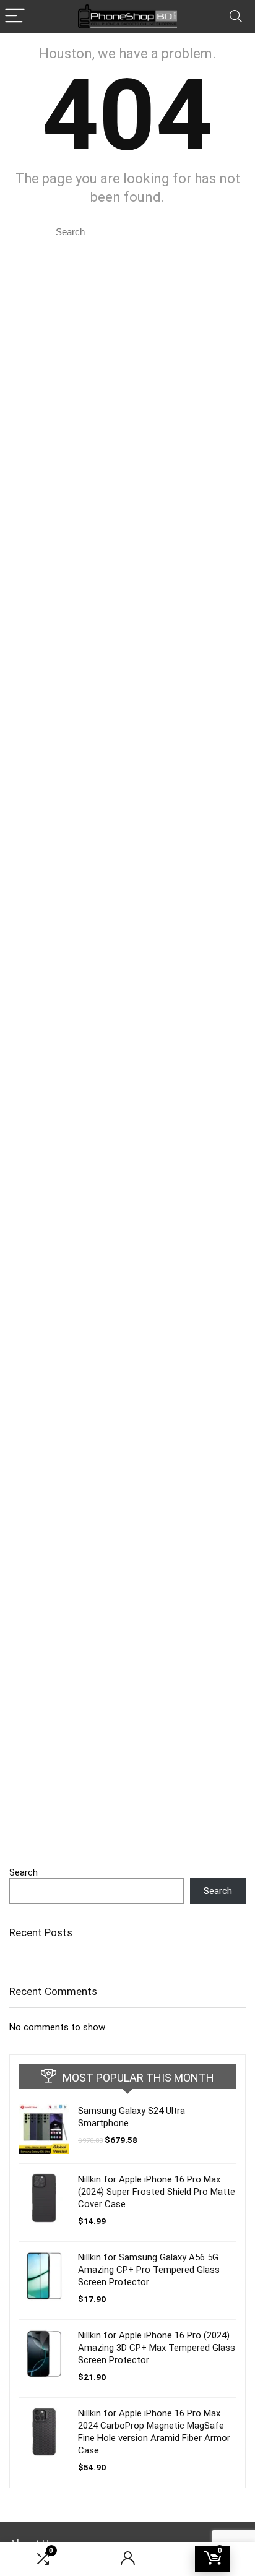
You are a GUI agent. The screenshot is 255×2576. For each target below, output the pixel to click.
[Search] (236, 16)
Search (24, 1872)
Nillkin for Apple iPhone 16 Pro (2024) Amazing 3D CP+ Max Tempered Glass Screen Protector (157, 2348)
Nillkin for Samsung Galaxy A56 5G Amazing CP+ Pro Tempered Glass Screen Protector (149, 2270)
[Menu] (15, 16)
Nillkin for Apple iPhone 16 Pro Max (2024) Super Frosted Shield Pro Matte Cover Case (157, 2192)
